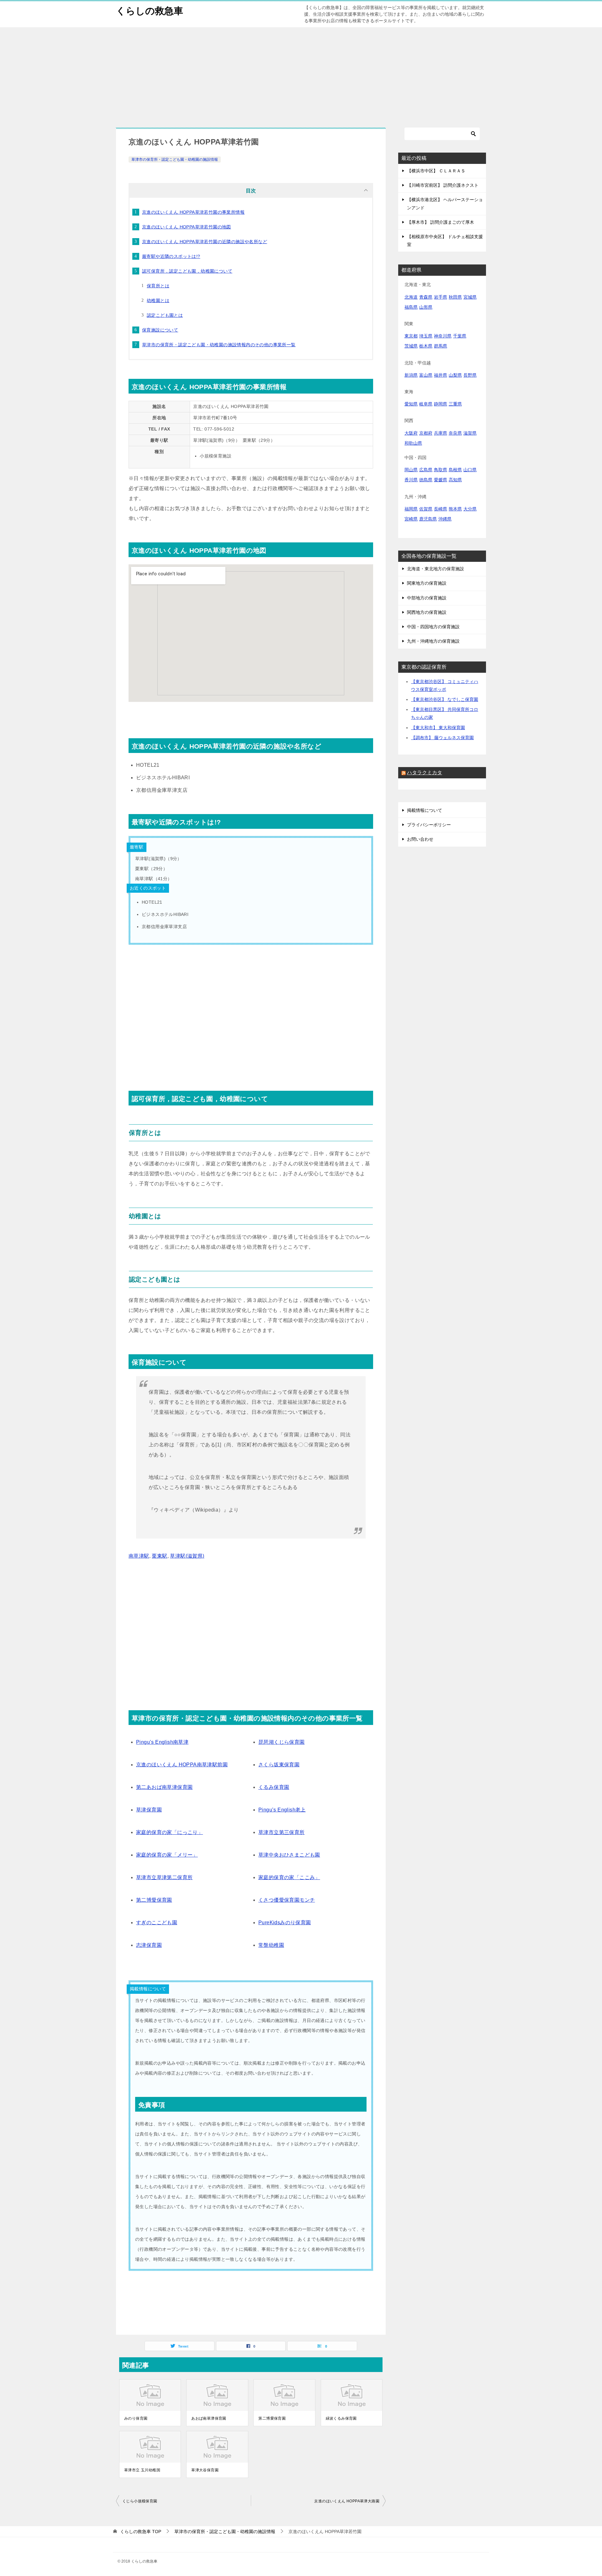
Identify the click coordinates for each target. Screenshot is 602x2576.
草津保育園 (149, 1810)
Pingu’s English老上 (282, 1810)
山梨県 (455, 375)
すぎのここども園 (157, 1923)
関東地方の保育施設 (427, 583)
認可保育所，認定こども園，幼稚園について (187, 271)
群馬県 (441, 346)
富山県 (426, 375)
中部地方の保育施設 (427, 598)
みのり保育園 (136, 2418)
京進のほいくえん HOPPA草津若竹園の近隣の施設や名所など (205, 242)
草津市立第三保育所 (282, 1832)
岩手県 (441, 297)
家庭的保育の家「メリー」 (167, 1855)
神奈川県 (443, 336)
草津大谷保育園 (205, 2470)
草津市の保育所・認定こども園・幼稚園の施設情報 (175, 159)
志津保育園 (149, 1945)
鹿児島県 (428, 519)
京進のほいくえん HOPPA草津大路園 (347, 2501)
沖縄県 (445, 519)
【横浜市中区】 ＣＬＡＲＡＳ (436, 171)
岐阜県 (426, 404)
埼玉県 (426, 336)
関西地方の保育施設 (427, 612)
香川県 (411, 480)
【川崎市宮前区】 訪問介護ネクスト (443, 185)
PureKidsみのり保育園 (285, 1923)
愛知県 (411, 404)
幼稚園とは (158, 300)
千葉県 (460, 336)
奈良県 (455, 433)
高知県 (455, 480)
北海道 (411, 297)
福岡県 (411, 509)
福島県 (411, 307)
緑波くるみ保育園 (341, 2418)
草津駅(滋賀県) (187, 1556)
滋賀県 (470, 433)
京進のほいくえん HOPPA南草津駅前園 (182, 1765)
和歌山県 (413, 443)
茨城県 (411, 346)
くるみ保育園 (274, 1787)
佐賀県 (426, 509)
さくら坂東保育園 (279, 1765)
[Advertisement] (301, 74)
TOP (141, 2532)
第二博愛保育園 (154, 1900)
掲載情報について (425, 810)
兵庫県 (441, 433)
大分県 (470, 509)
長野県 (470, 375)
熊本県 (455, 509)
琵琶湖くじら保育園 (282, 1742)
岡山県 (411, 470)
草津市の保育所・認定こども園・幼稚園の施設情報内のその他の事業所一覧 (219, 345)
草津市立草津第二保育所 (164, 1877)
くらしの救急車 (150, 11)
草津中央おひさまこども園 (289, 1855)
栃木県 (426, 346)
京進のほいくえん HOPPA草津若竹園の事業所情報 (193, 212)
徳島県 (426, 480)
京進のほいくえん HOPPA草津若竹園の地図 (187, 227)
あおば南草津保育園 (209, 2418)
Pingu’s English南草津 (162, 1742)
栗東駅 (159, 1556)
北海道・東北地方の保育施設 (436, 569)
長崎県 (441, 509)
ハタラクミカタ (425, 773)
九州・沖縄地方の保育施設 (433, 641)
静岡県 (441, 404)
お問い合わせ (420, 839)
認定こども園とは (165, 315)
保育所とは (158, 286)
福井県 (441, 375)
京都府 (426, 433)
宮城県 (470, 297)
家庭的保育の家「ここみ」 (289, 1877)
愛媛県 (441, 480)
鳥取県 (441, 470)
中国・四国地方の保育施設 (433, 627)
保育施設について (160, 330)
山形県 (426, 307)
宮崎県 (411, 519)
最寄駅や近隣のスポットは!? (171, 256)
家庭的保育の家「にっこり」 (169, 1832)
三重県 (455, 404)
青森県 (426, 297)
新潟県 (411, 375)
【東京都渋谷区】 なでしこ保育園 (445, 699)
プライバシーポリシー (429, 825)
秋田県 (455, 297)
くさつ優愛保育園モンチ (287, 1900)
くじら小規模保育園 (140, 2501)
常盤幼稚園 (271, 1945)
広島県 (426, 470)
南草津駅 (139, 1556)
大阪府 (411, 433)
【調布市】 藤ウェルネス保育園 (442, 738)
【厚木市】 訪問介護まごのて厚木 (441, 222)
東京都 (411, 336)
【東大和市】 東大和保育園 (438, 728)
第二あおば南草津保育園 (164, 1787)
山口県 (470, 470)
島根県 (455, 470)
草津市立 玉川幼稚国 (142, 2470)
